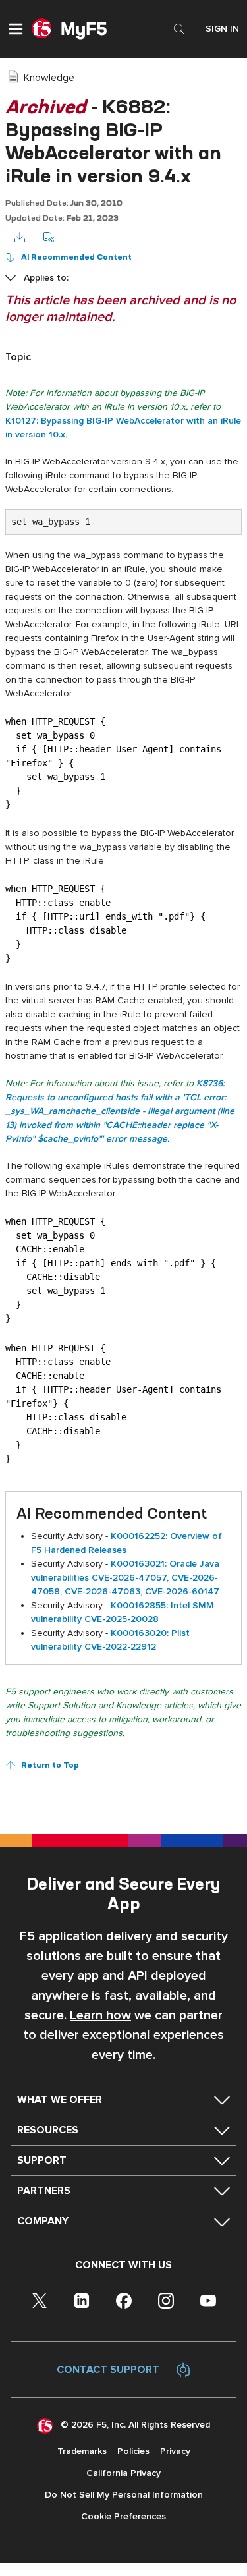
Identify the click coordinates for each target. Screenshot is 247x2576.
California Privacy (123, 2473)
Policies (133, 2451)
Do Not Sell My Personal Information (124, 2495)
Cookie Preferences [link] (123, 2516)
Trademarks (82, 2451)
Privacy (175, 2451)
